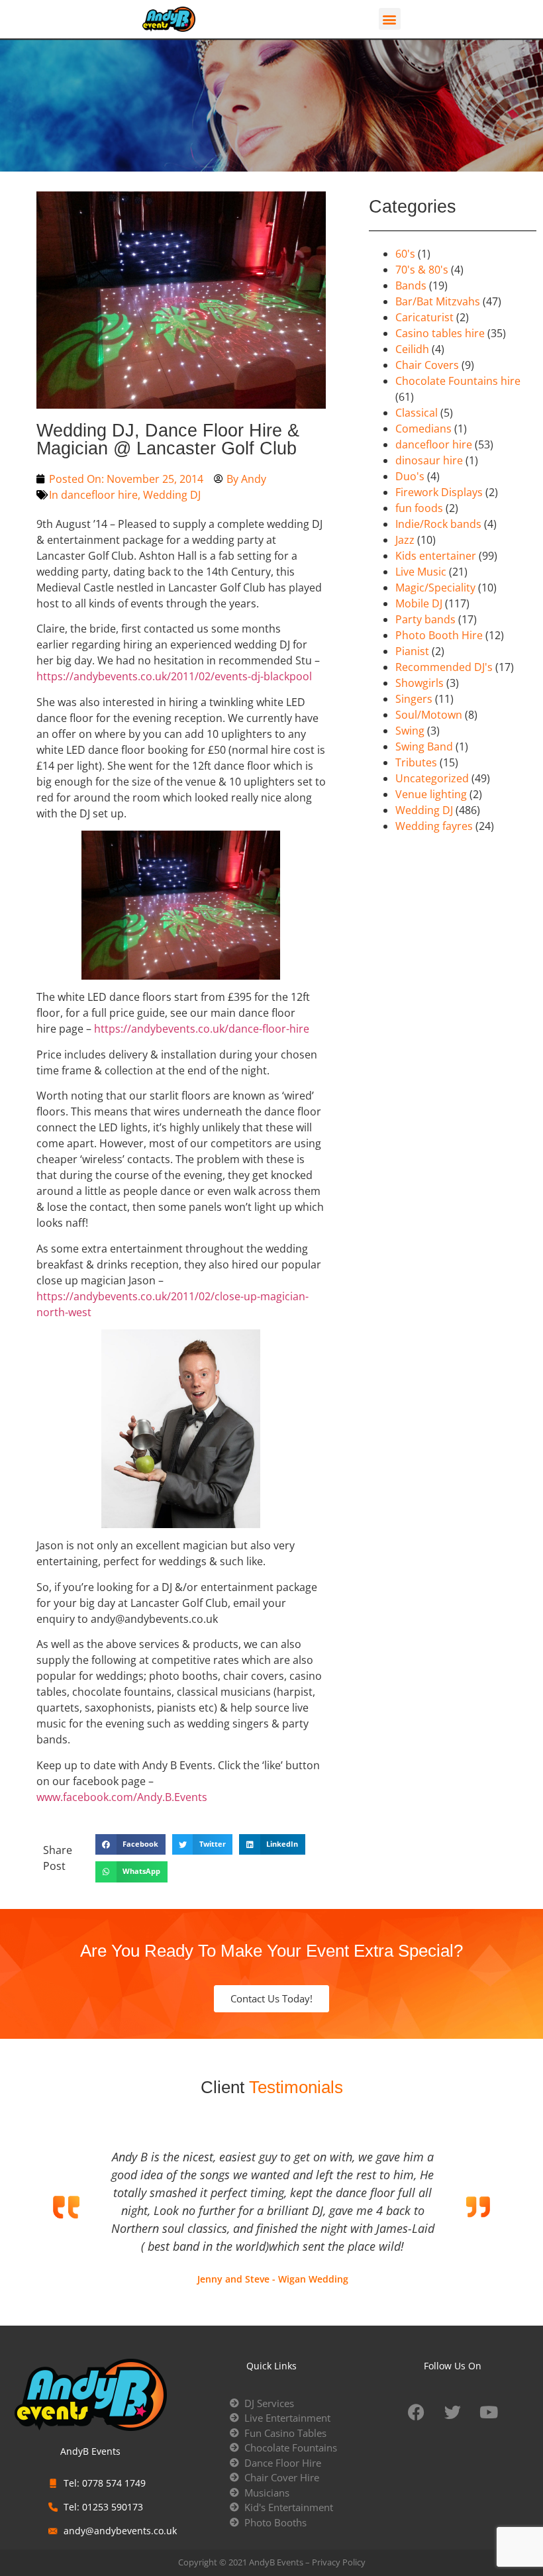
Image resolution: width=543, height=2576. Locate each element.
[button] (390, 19)
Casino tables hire (440, 333)
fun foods (419, 508)
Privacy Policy (339, 2562)
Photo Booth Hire (439, 635)
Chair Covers (427, 365)
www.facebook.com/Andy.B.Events (122, 1797)
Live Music (421, 572)
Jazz (405, 540)
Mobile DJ (419, 603)
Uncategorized (432, 778)
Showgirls (420, 683)
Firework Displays (439, 492)
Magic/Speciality (435, 588)
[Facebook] (416, 2412)
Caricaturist (424, 317)
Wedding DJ (172, 495)
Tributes (416, 762)
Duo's (410, 476)
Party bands (425, 619)
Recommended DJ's (444, 667)
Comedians (423, 429)
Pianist (412, 651)
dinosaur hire (429, 460)
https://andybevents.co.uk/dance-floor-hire (202, 1029)
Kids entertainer (436, 556)
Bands (411, 285)
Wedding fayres (434, 826)
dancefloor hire (99, 495)
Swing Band (424, 747)
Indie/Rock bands (438, 524)
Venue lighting (431, 794)
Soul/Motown (429, 715)
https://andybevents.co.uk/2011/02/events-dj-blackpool (174, 676)
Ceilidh (412, 349)
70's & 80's (422, 270)
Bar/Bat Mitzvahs (438, 301)
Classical (417, 413)
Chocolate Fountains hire (458, 381)
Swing (410, 731)
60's (405, 254)
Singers (414, 699)
